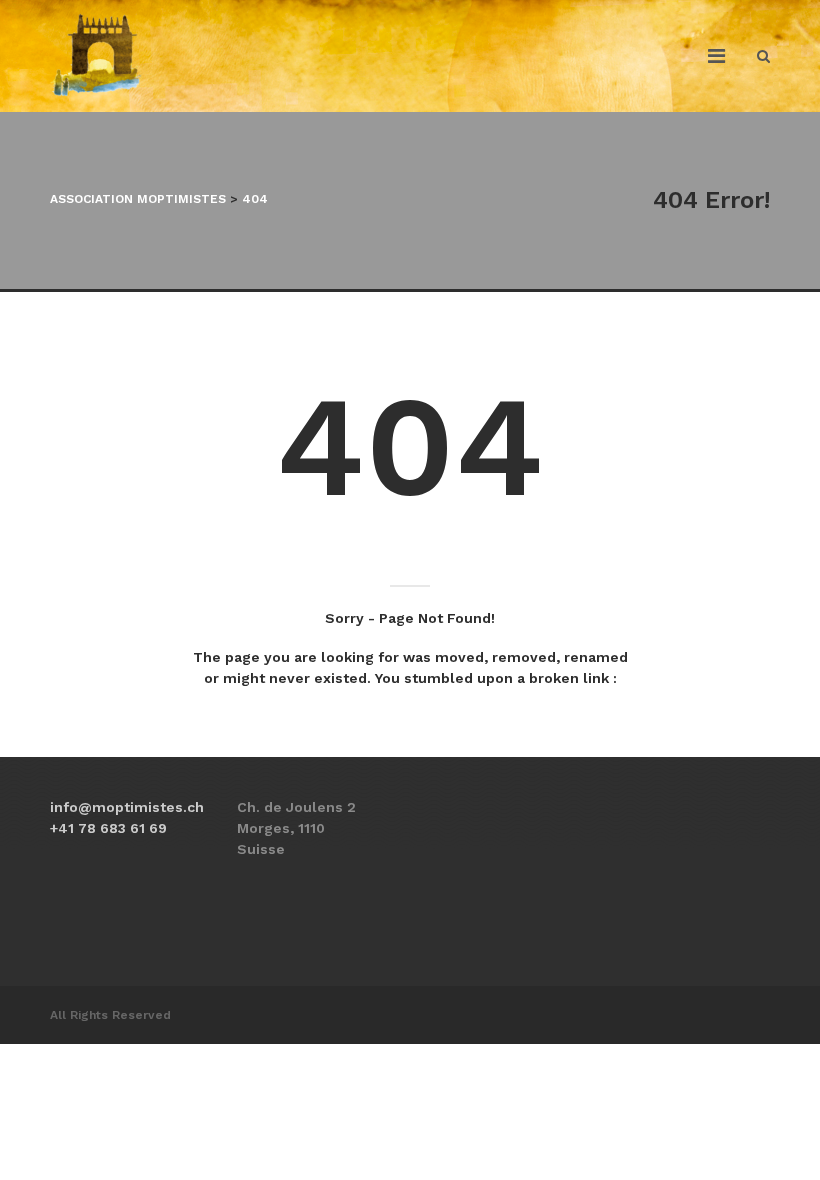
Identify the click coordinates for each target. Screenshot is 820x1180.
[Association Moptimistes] (97, 56)
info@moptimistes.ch (127, 807)
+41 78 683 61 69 (108, 828)
